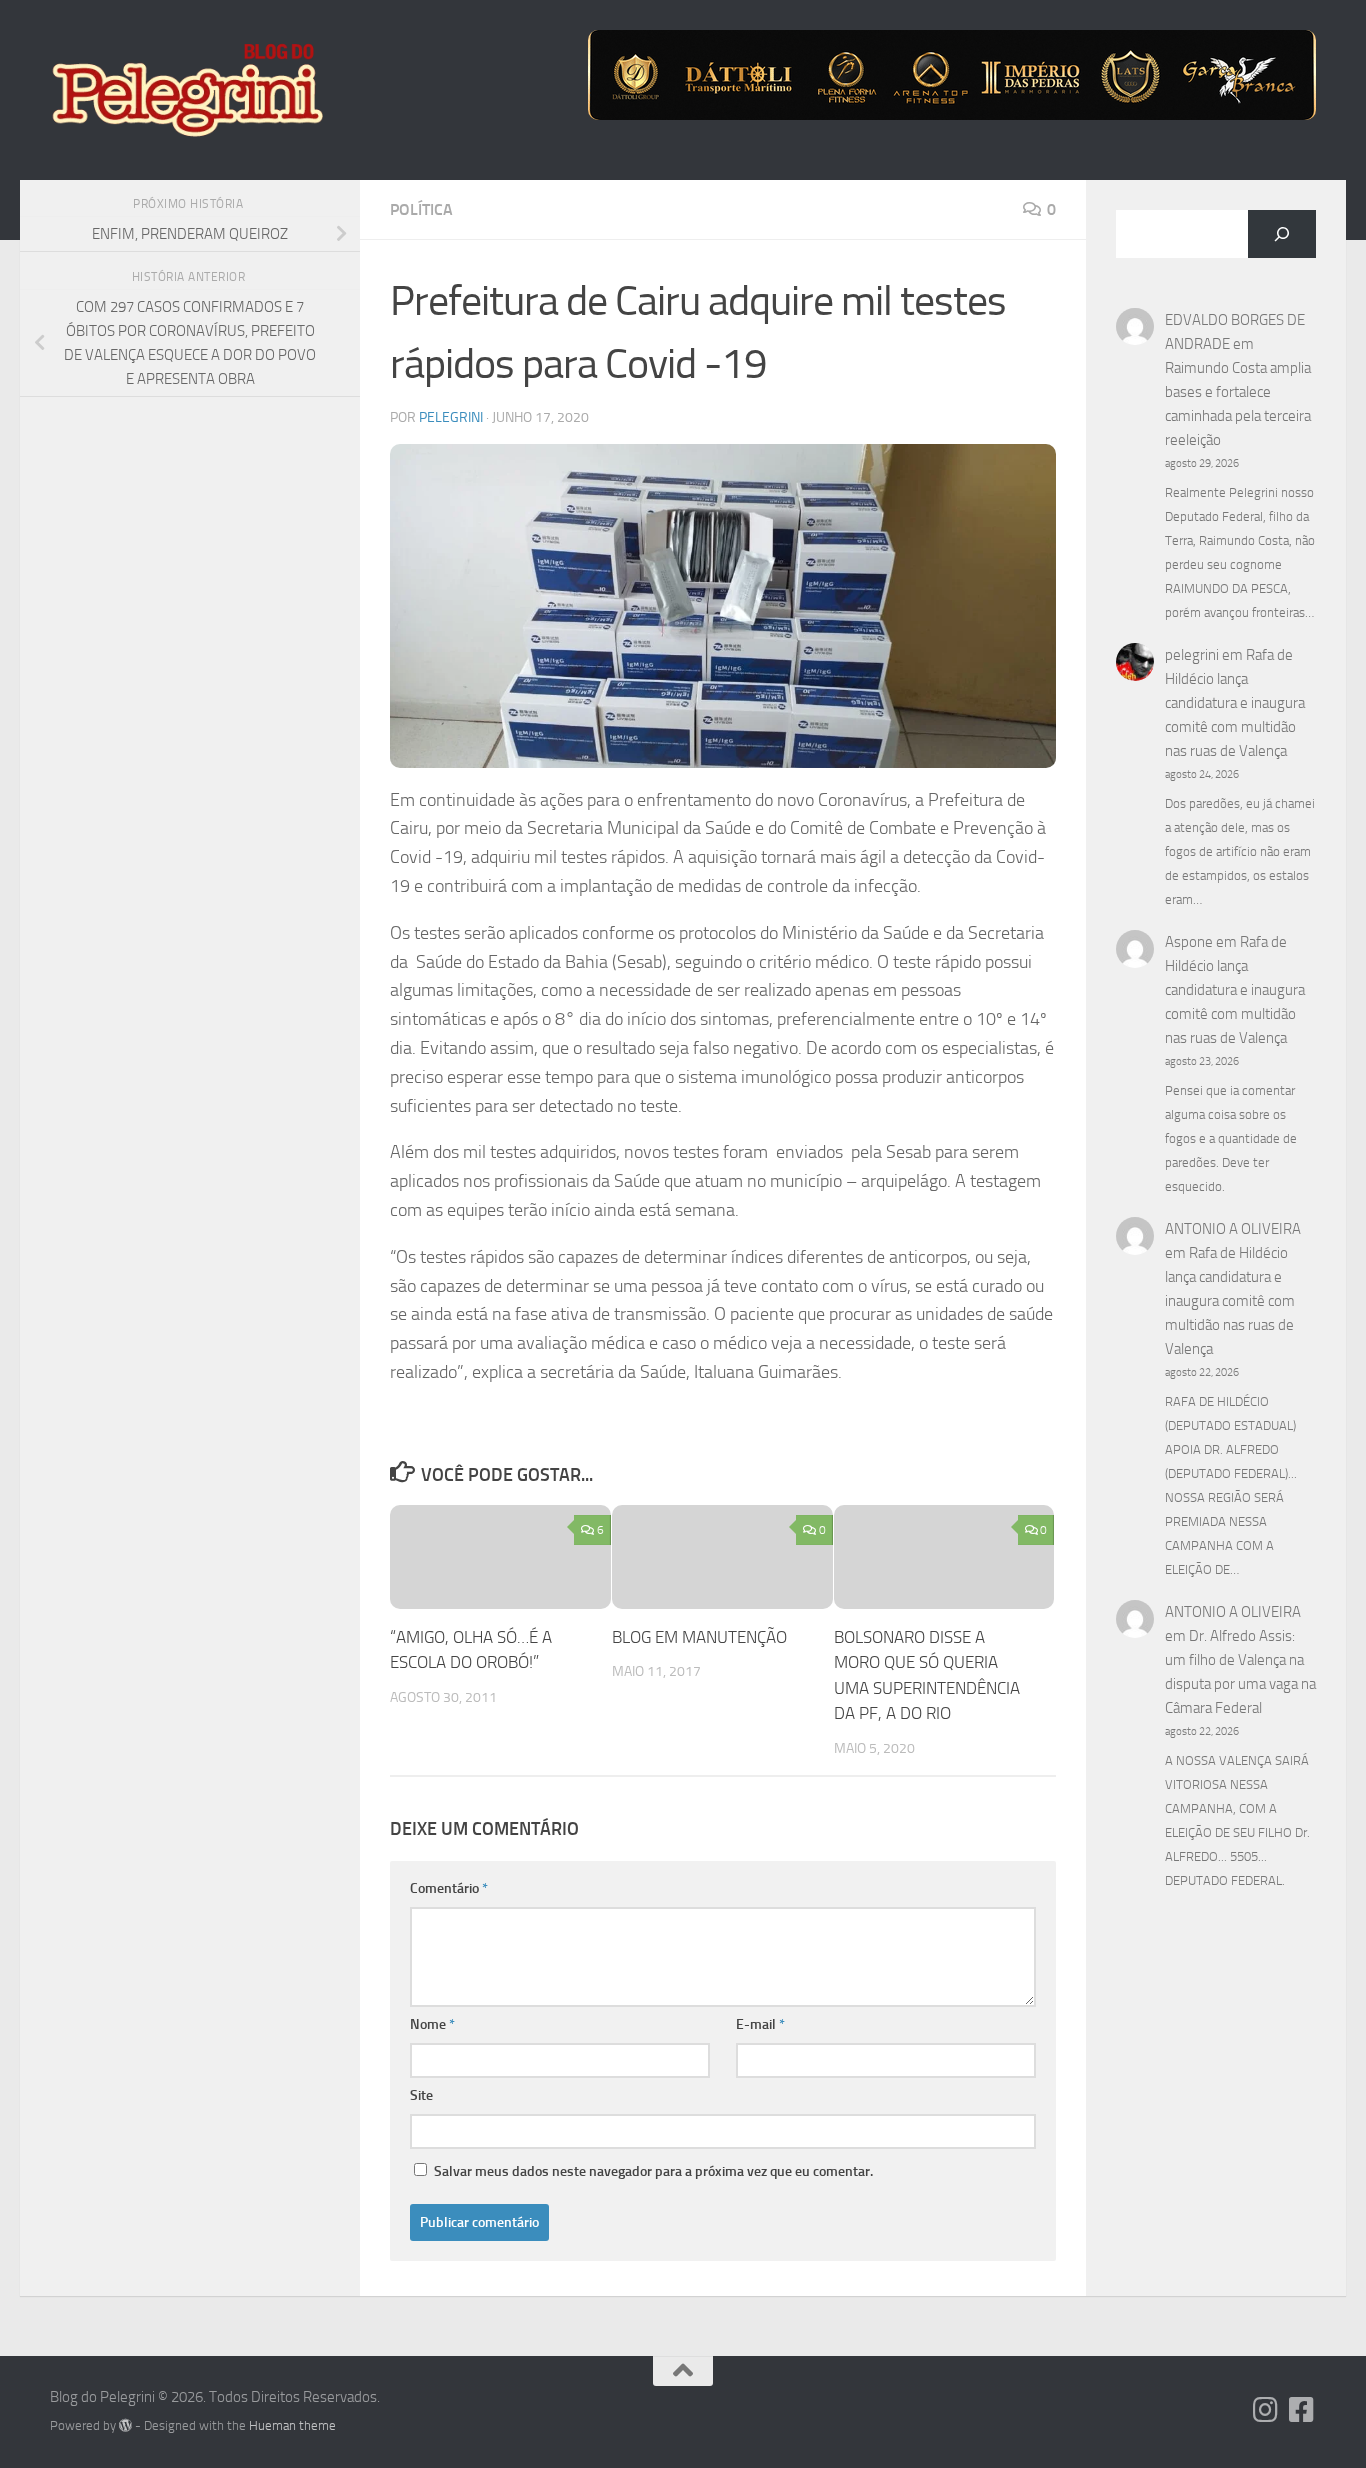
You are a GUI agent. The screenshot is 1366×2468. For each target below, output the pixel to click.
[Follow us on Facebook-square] (1302, 2410)
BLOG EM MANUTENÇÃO (699, 1637)
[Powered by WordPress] (125, 2425)
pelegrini (451, 417)
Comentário (449, 1888)
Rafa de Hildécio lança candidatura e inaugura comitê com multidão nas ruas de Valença (1235, 703)
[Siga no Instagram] (1266, 2410)
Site (421, 2095)
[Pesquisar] (1282, 234)
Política (421, 209)
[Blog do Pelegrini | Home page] (186, 90)
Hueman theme (292, 2425)
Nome (432, 2024)
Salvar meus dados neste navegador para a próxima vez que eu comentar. (653, 2171)
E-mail (760, 2024)
